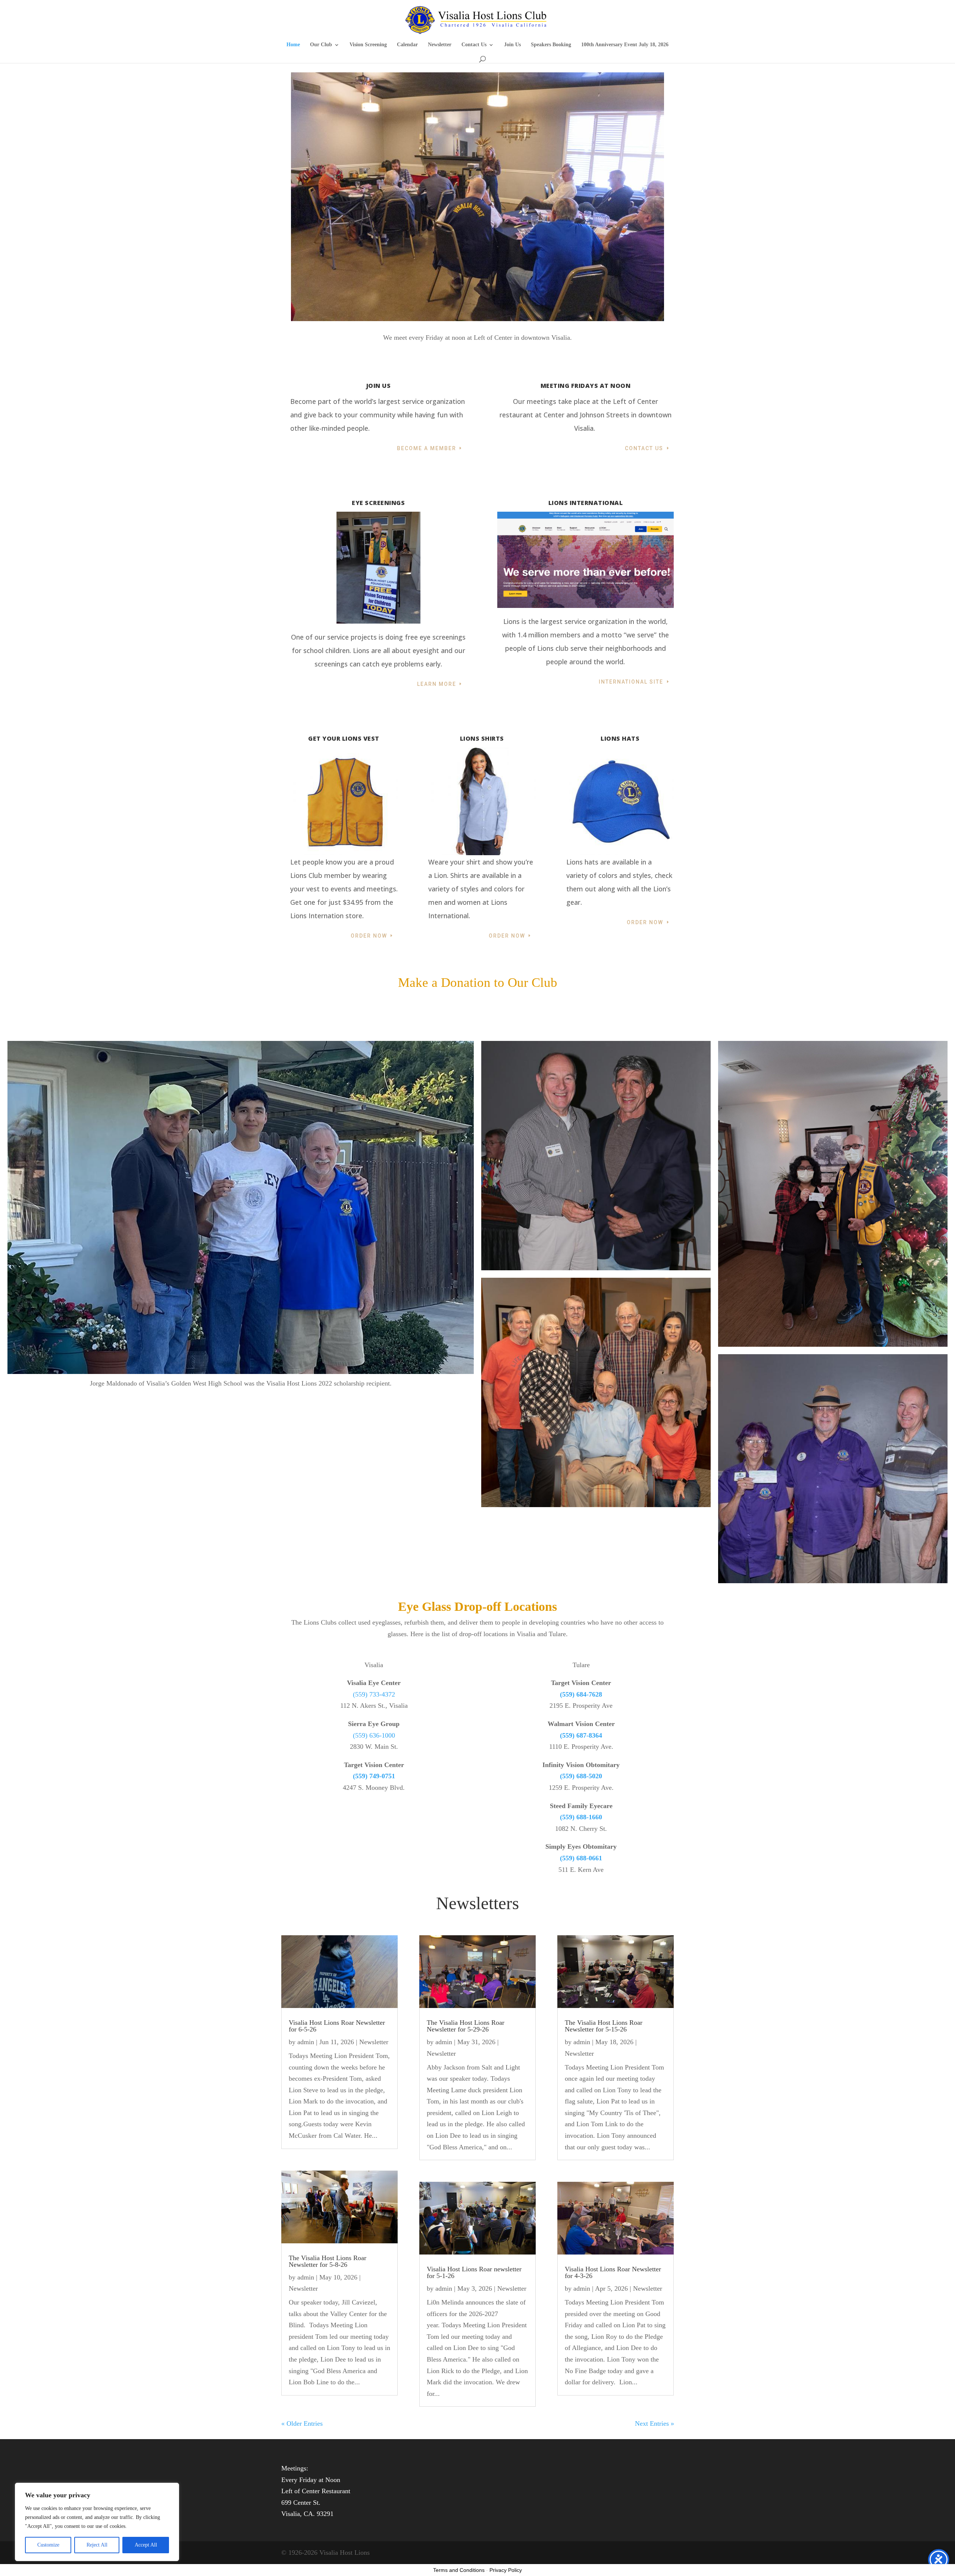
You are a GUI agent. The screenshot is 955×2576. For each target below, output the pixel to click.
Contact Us (474, 45)
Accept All (146, 2545)
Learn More (437, 684)
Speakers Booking (551, 45)
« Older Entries (302, 2423)
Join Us (512, 45)
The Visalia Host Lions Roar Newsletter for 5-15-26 (604, 2026)
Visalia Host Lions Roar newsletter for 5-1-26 (474, 2272)
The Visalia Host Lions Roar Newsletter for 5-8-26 (328, 2261)
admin (306, 2042)
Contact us (644, 448)
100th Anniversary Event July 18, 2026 (625, 45)
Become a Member (427, 448)
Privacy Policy (506, 2570)
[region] (97, 2522)
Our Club (321, 45)
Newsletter (440, 45)
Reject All (97, 2545)
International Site (631, 682)
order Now (645, 922)
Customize (48, 2545)
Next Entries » (655, 2423)
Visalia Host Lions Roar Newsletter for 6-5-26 (337, 2026)
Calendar (407, 45)
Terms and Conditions (459, 2570)
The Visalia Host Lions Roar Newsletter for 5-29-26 (466, 2026)
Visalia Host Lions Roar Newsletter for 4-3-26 (613, 2272)
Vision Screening (368, 45)
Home (293, 45)
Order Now (369, 936)
